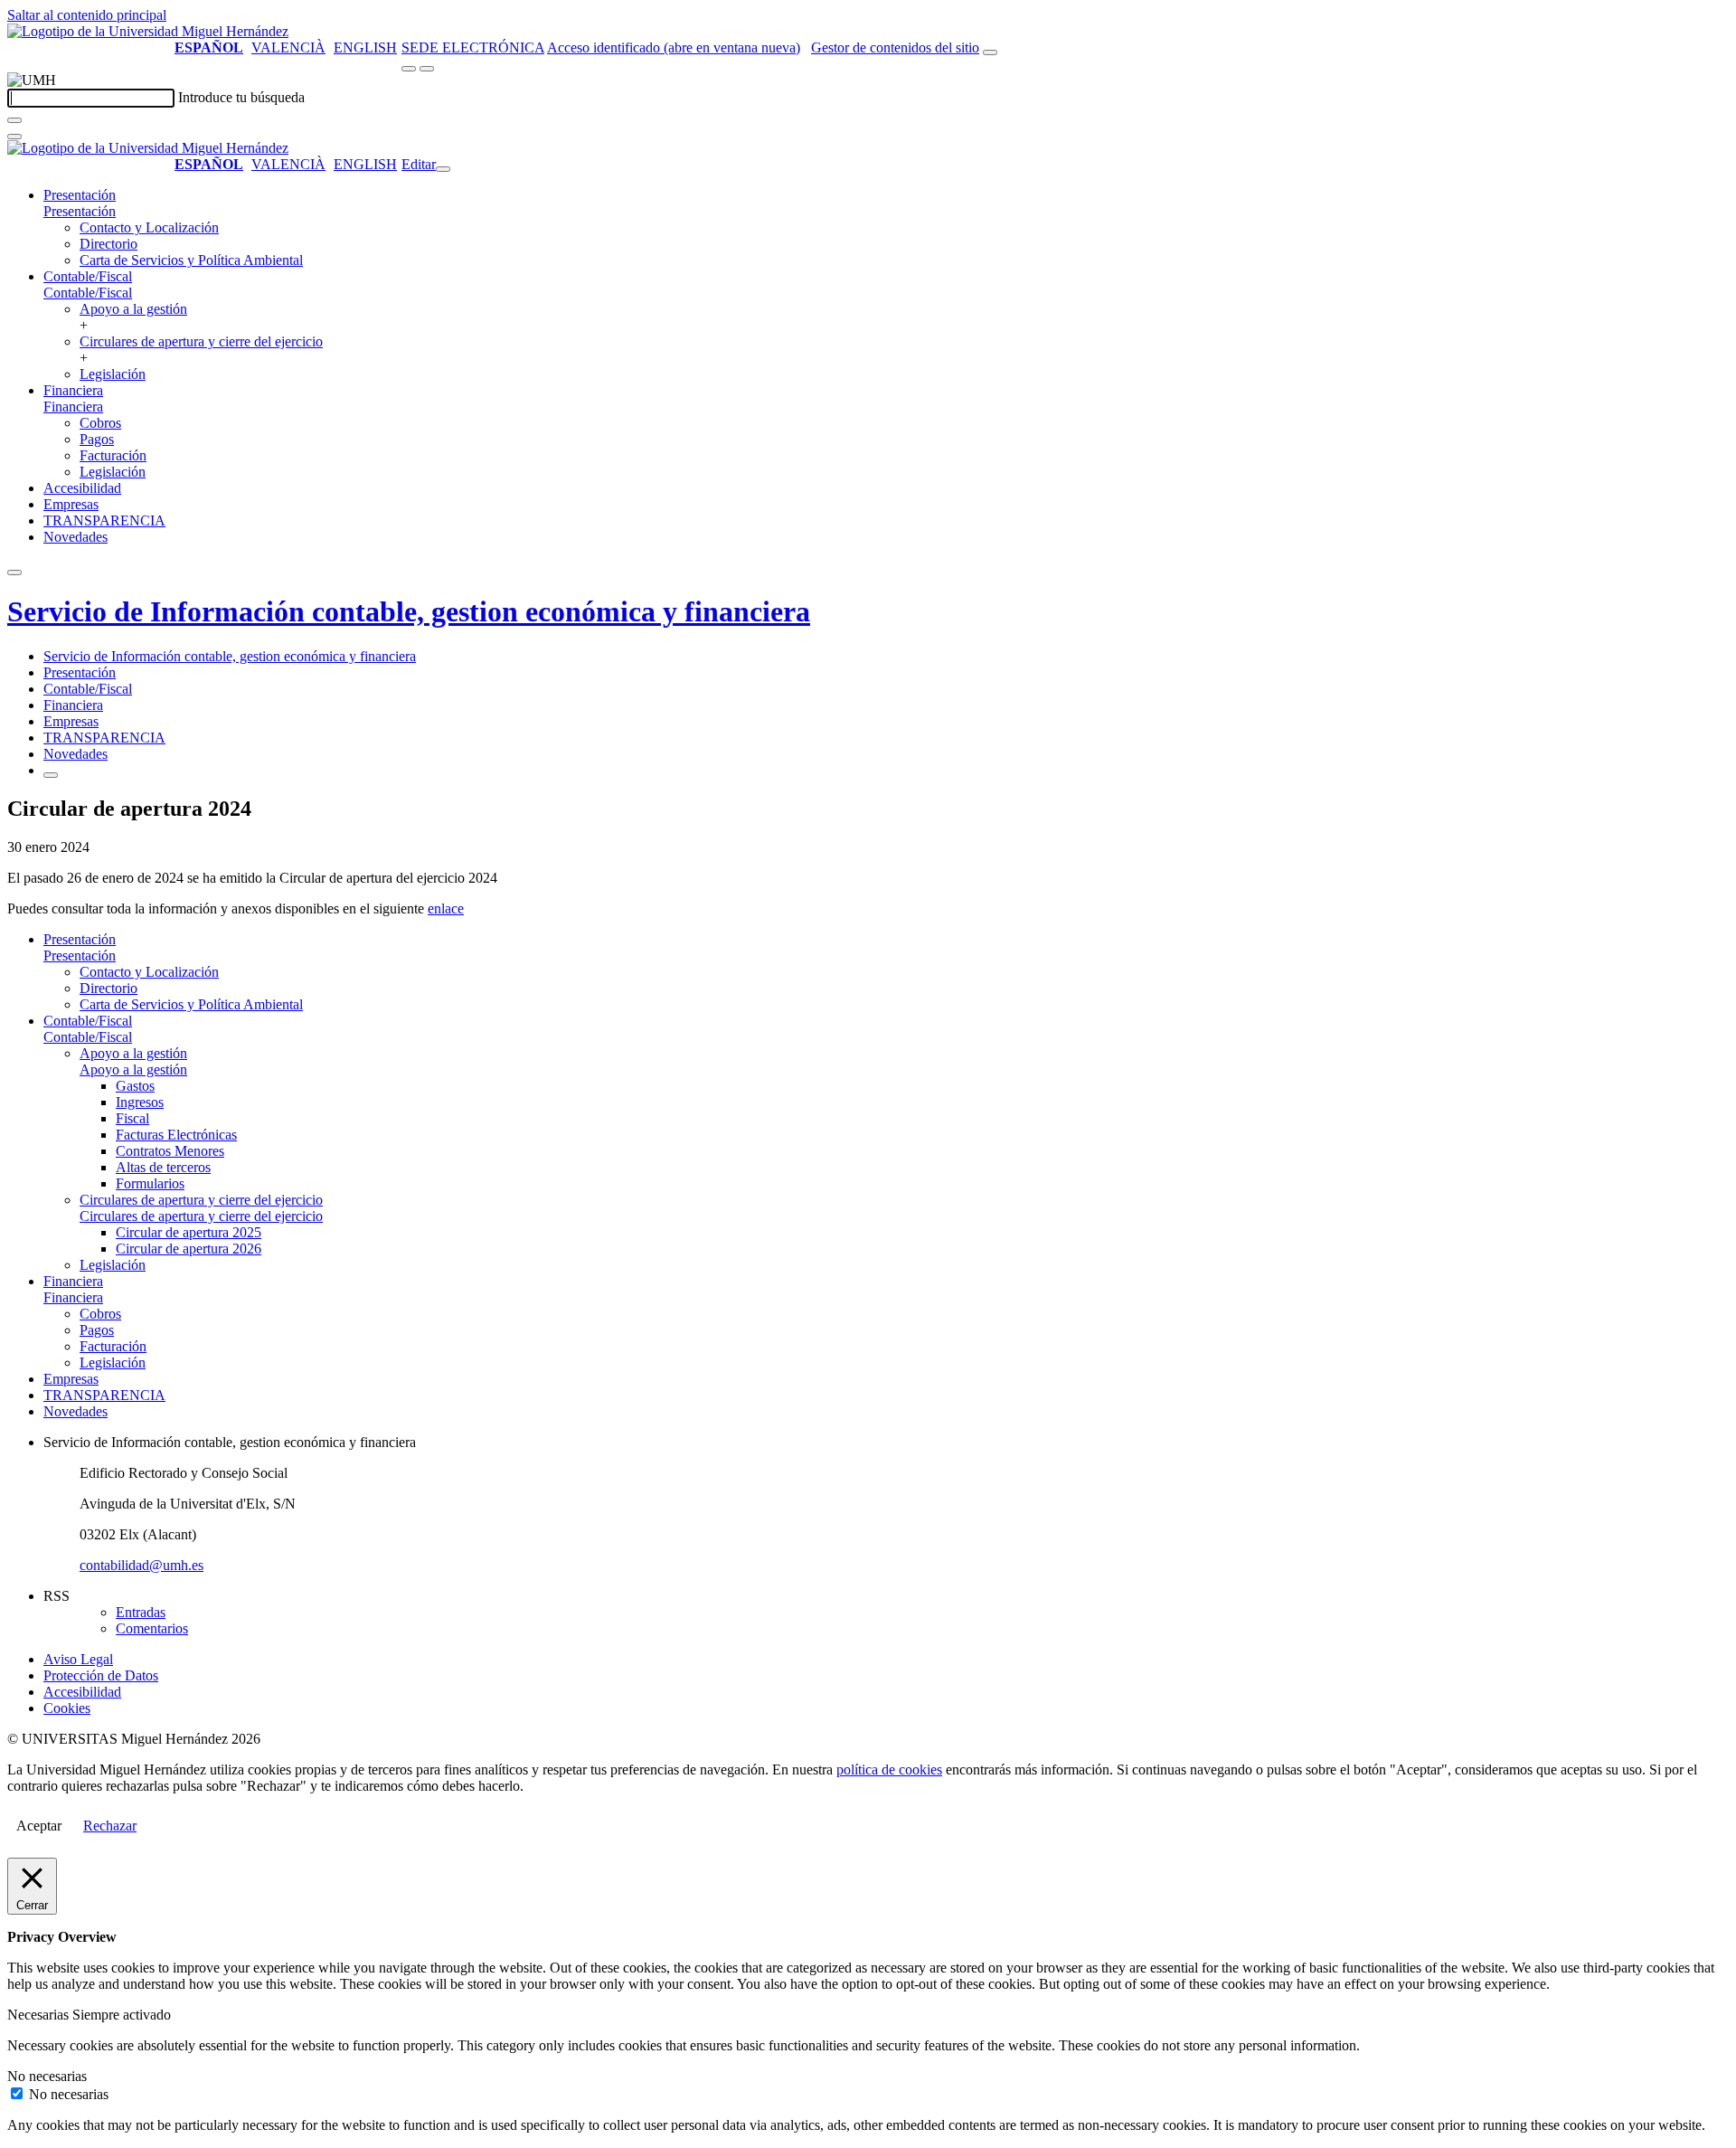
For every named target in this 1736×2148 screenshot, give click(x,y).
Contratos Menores (170, 1151)
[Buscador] (990, 52)
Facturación (113, 455)
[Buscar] (14, 120)
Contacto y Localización (149, 227)
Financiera (73, 390)
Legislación (113, 374)
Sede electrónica (473, 47)
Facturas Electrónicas (176, 1135)
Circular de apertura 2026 (189, 1249)
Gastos (135, 1086)
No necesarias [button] (47, 2076)
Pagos (97, 439)
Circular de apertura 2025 (189, 1232)
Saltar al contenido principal (87, 15)
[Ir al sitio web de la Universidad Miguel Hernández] (148, 31)
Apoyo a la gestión (133, 309)
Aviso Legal (78, 1659)
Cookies (67, 1708)
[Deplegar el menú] (51, 775)
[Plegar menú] (443, 169)
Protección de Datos (101, 1675)
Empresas (71, 504)
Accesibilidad (82, 488)
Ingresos (140, 1102)
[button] (80, 211)
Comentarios (152, 1628)
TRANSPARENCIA (104, 520)
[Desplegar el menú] (427, 69)
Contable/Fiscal (88, 276)
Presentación (80, 195)
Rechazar (110, 1826)
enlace (446, 908)
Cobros (100, 423)
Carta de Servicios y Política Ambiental (191, 260)
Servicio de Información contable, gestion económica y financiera (409, 611)
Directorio (108, 244)
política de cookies (889, 1769)
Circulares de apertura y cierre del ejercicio (201, 341)
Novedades (75, 537)
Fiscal (132, 1118)
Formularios (150, 1183)
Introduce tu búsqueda (241, 97)
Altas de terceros (163, 1167)
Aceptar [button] (39, 1826)
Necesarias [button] (40, 2015)
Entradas (141, 1612)
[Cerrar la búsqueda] (14, 137)
